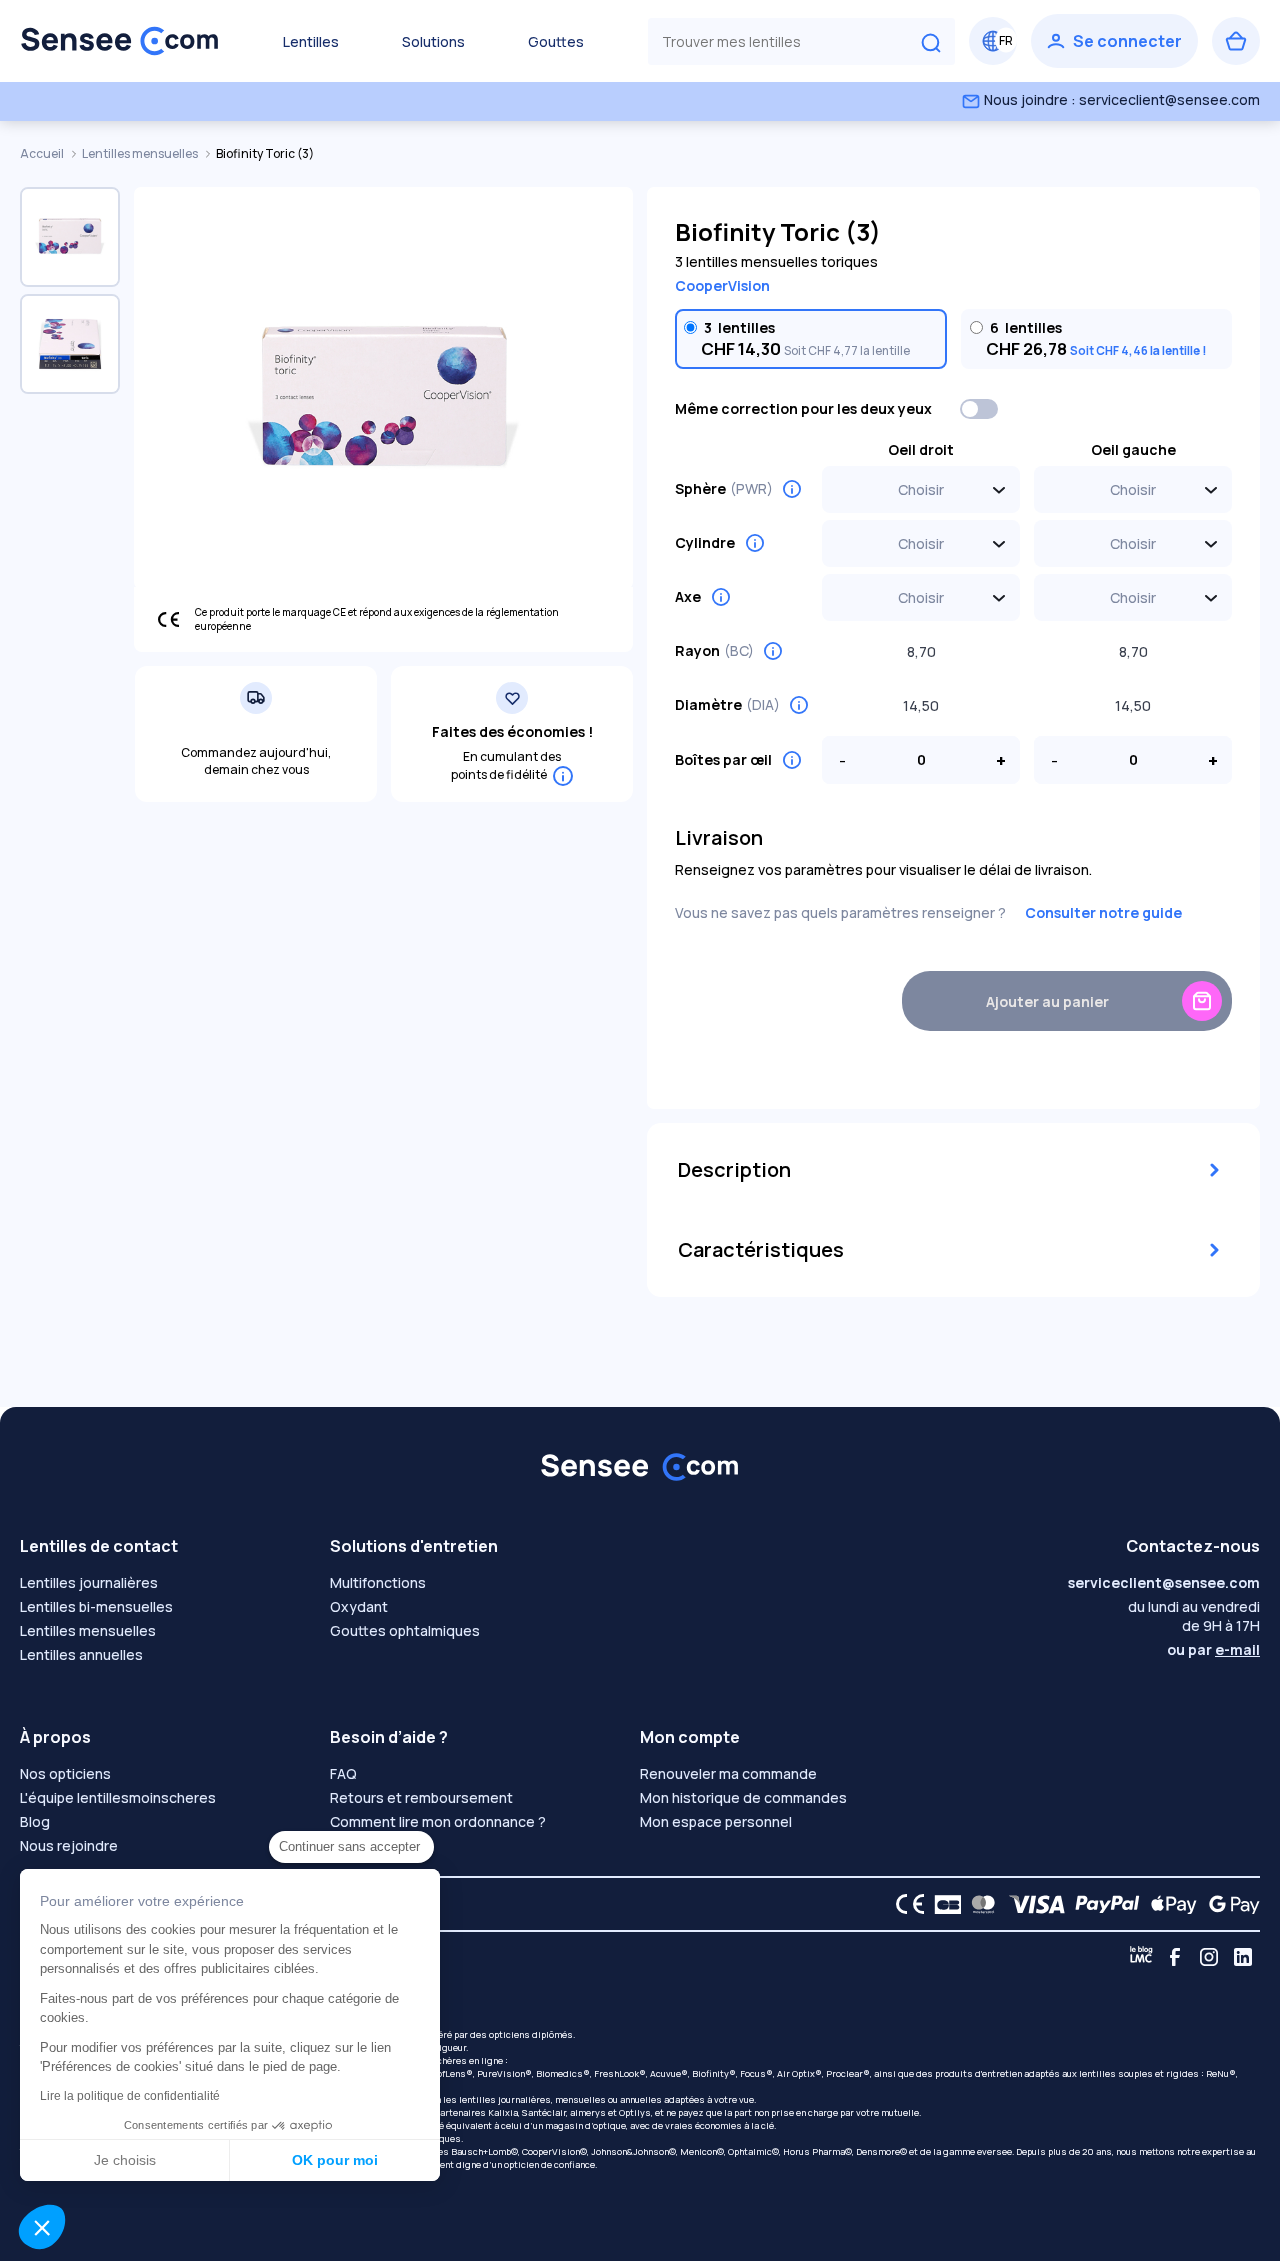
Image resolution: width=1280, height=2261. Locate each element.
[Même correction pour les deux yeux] (980, 409)
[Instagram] (1209, 1957)
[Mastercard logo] (979, 1904)
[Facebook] (1175, 1957)
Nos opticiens (65, 1773)
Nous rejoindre (69, 1845)
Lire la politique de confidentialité (130, 2096)
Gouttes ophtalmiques (405, 1630)
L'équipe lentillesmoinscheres (118, 1797)
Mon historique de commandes (743, 1797)
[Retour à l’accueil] (120, 41)
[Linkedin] (1243, 1957)
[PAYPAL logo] (1103, 1904)
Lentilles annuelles (81, 1654)
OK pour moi (335, 2160)
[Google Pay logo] (1229, 1904)
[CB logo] (942, 1904)
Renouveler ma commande (728, 1773)
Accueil (43, 153)
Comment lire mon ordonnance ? (438, 1821)
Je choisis (125, 2160)
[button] (42, 2227)
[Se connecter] (1114, 41)
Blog (35, 1821)
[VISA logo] (1031, 1904)
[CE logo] (905, 1904)
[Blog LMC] (1141, 1957)
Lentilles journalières (89, 1582)
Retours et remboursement (421, 1797)
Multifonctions (378, 1582)
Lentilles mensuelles (141, 153)
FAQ (343, 1773)
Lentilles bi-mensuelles (96, 1606)
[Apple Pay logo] (1168, 1904)
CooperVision (722, 285)
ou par (1213, 1649)
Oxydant (359, 1606)
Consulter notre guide (1103, 912)
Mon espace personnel (716, 1821)
